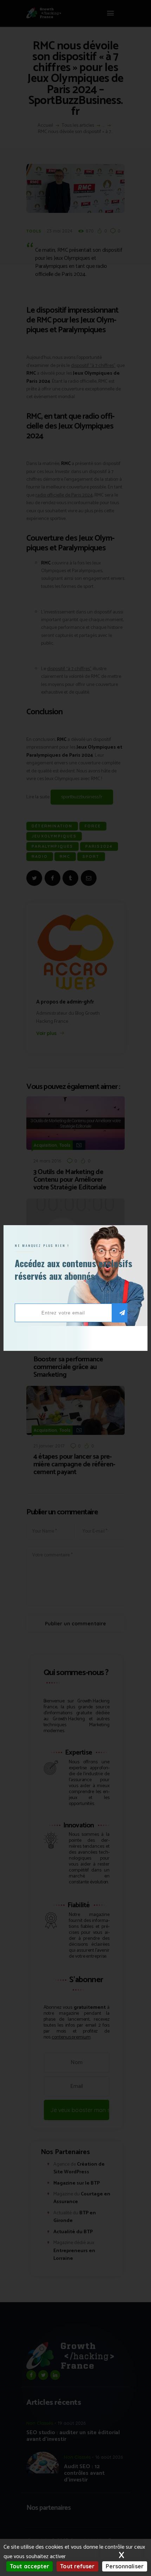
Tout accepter (29, 2566)
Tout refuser (77, 2566)
